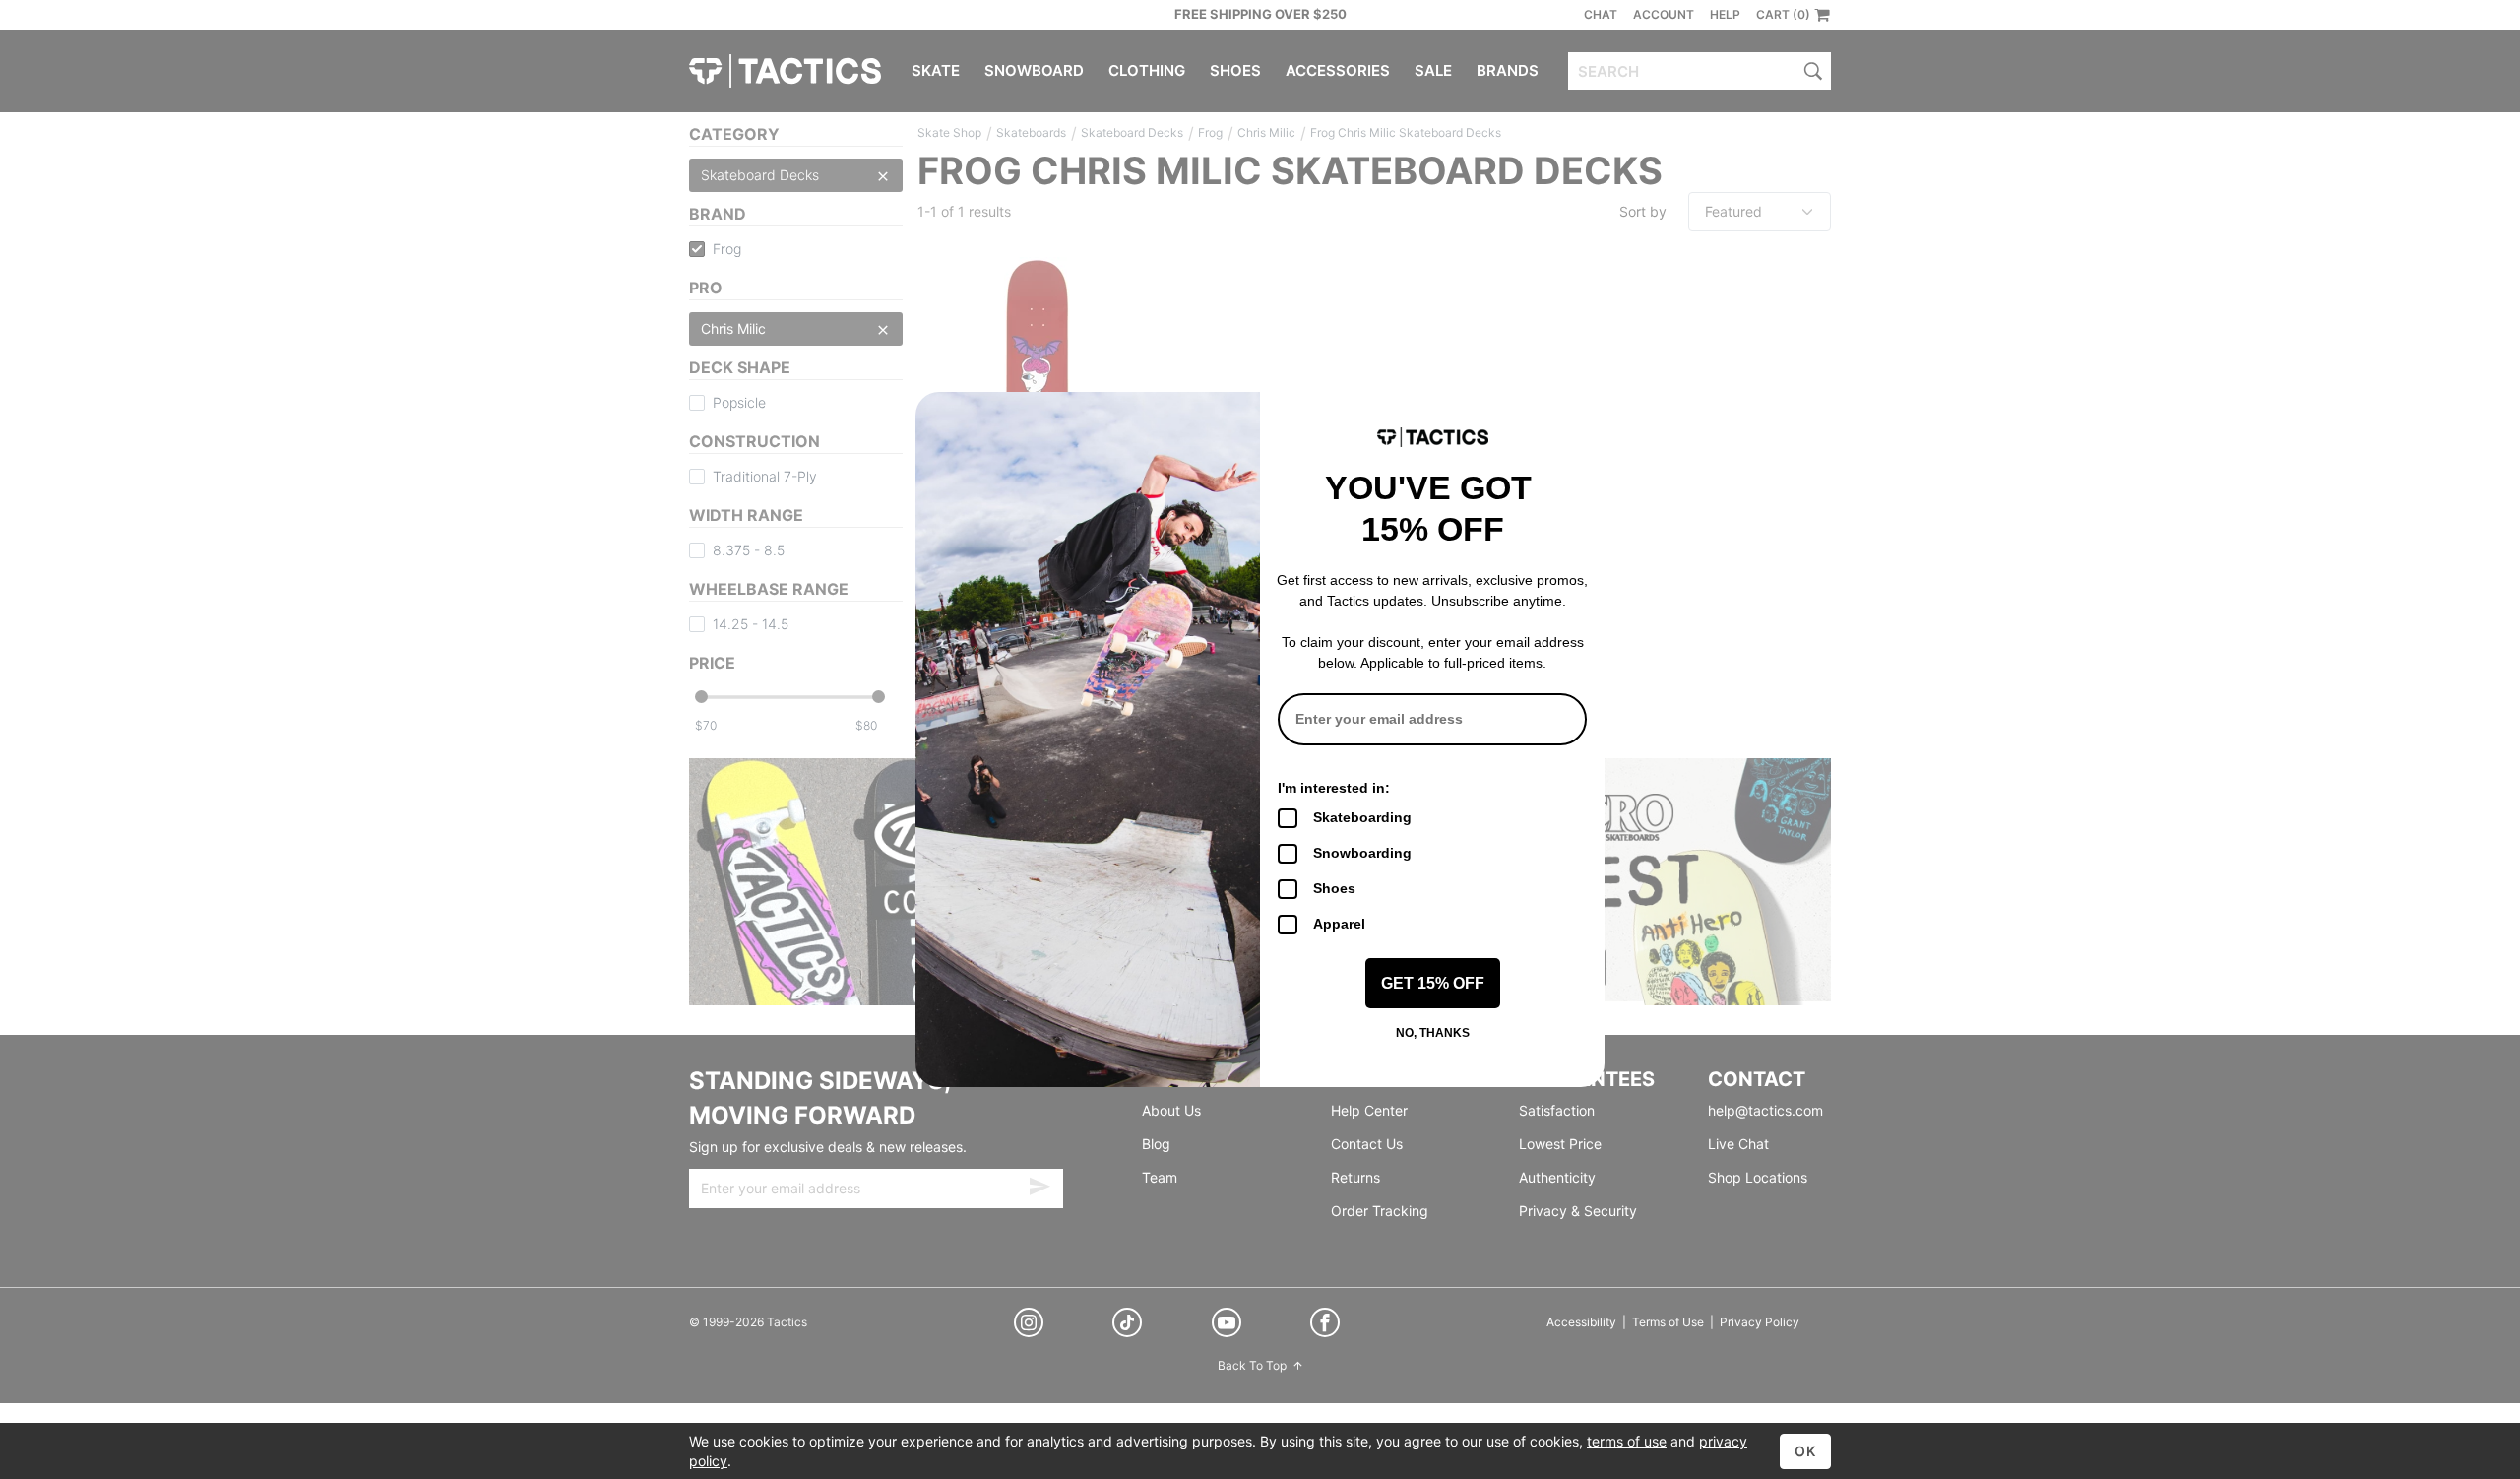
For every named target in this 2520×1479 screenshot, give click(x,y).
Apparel (1339, 924)
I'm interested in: (1334, 788)
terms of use (1627, 1441)
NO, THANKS (1433, 1033)
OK (1805, 1451)
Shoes (1334, 888)
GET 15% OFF (1433, 983)
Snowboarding (1362, 853)
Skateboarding (1362, 817)
